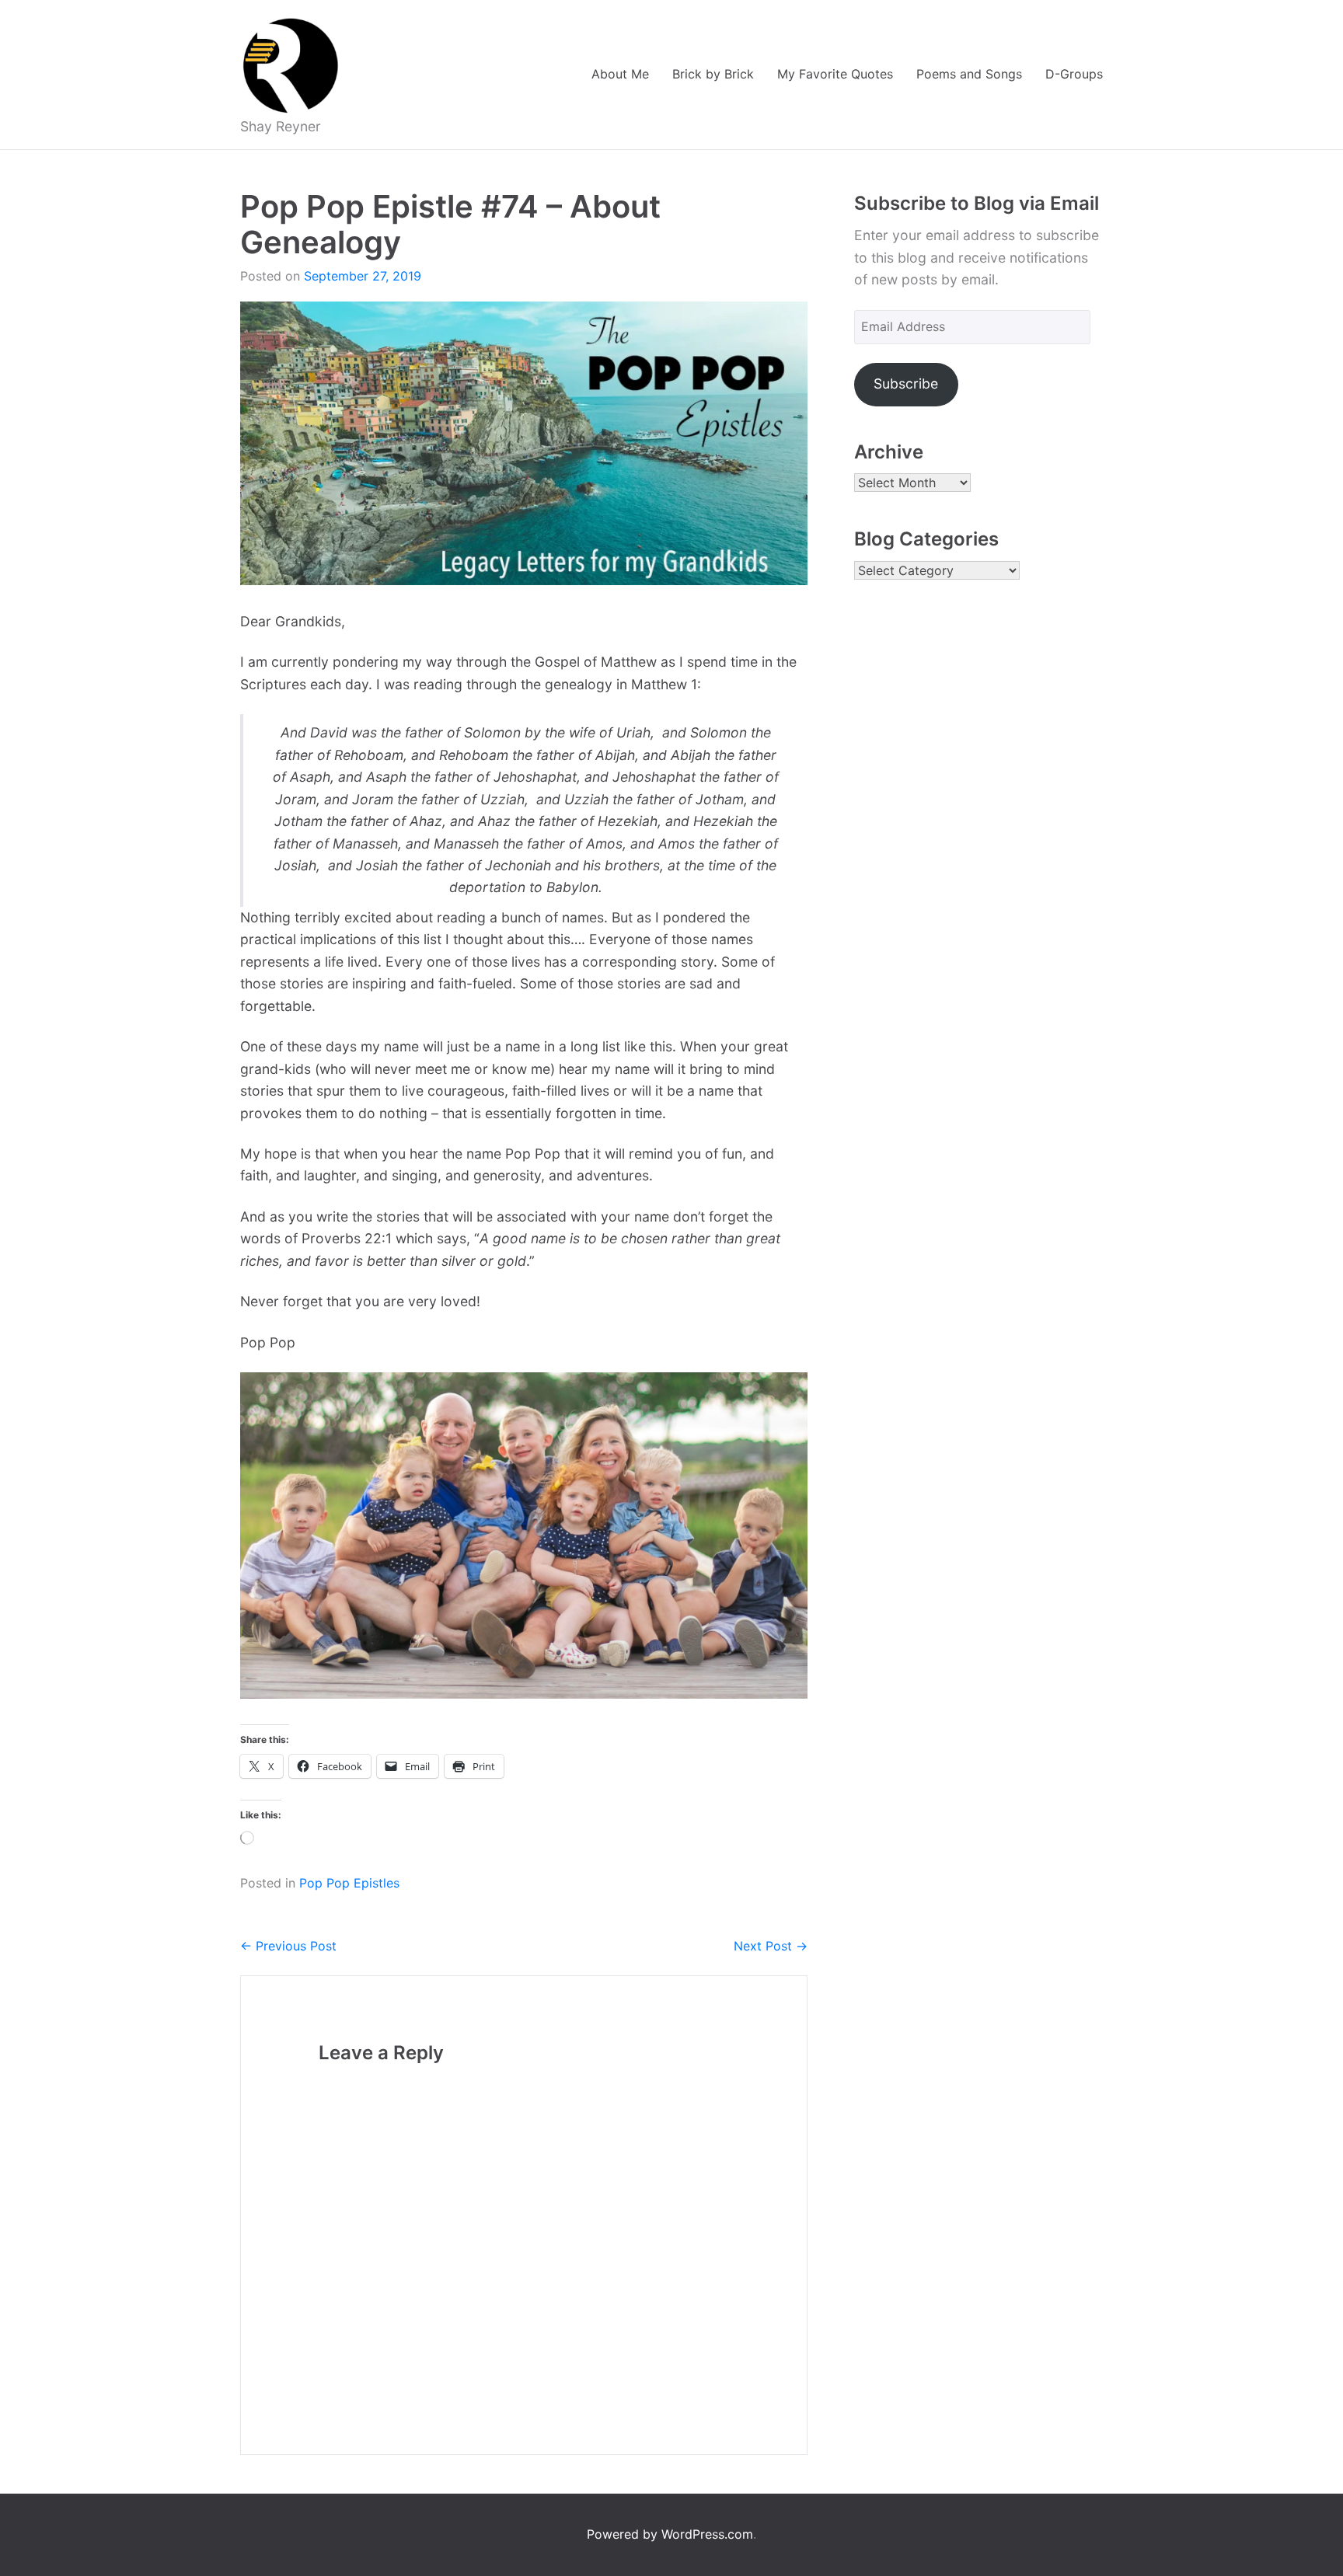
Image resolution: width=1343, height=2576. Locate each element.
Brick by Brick (713, 74)
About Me (620, 74)
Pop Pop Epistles (349, 1883)
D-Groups (1074, 74)
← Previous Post (288, 1946)
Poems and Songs (969, 74)
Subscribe (906, 383)
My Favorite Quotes (835, 74)
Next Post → (771, 1946)
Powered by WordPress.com (670, 2534)
